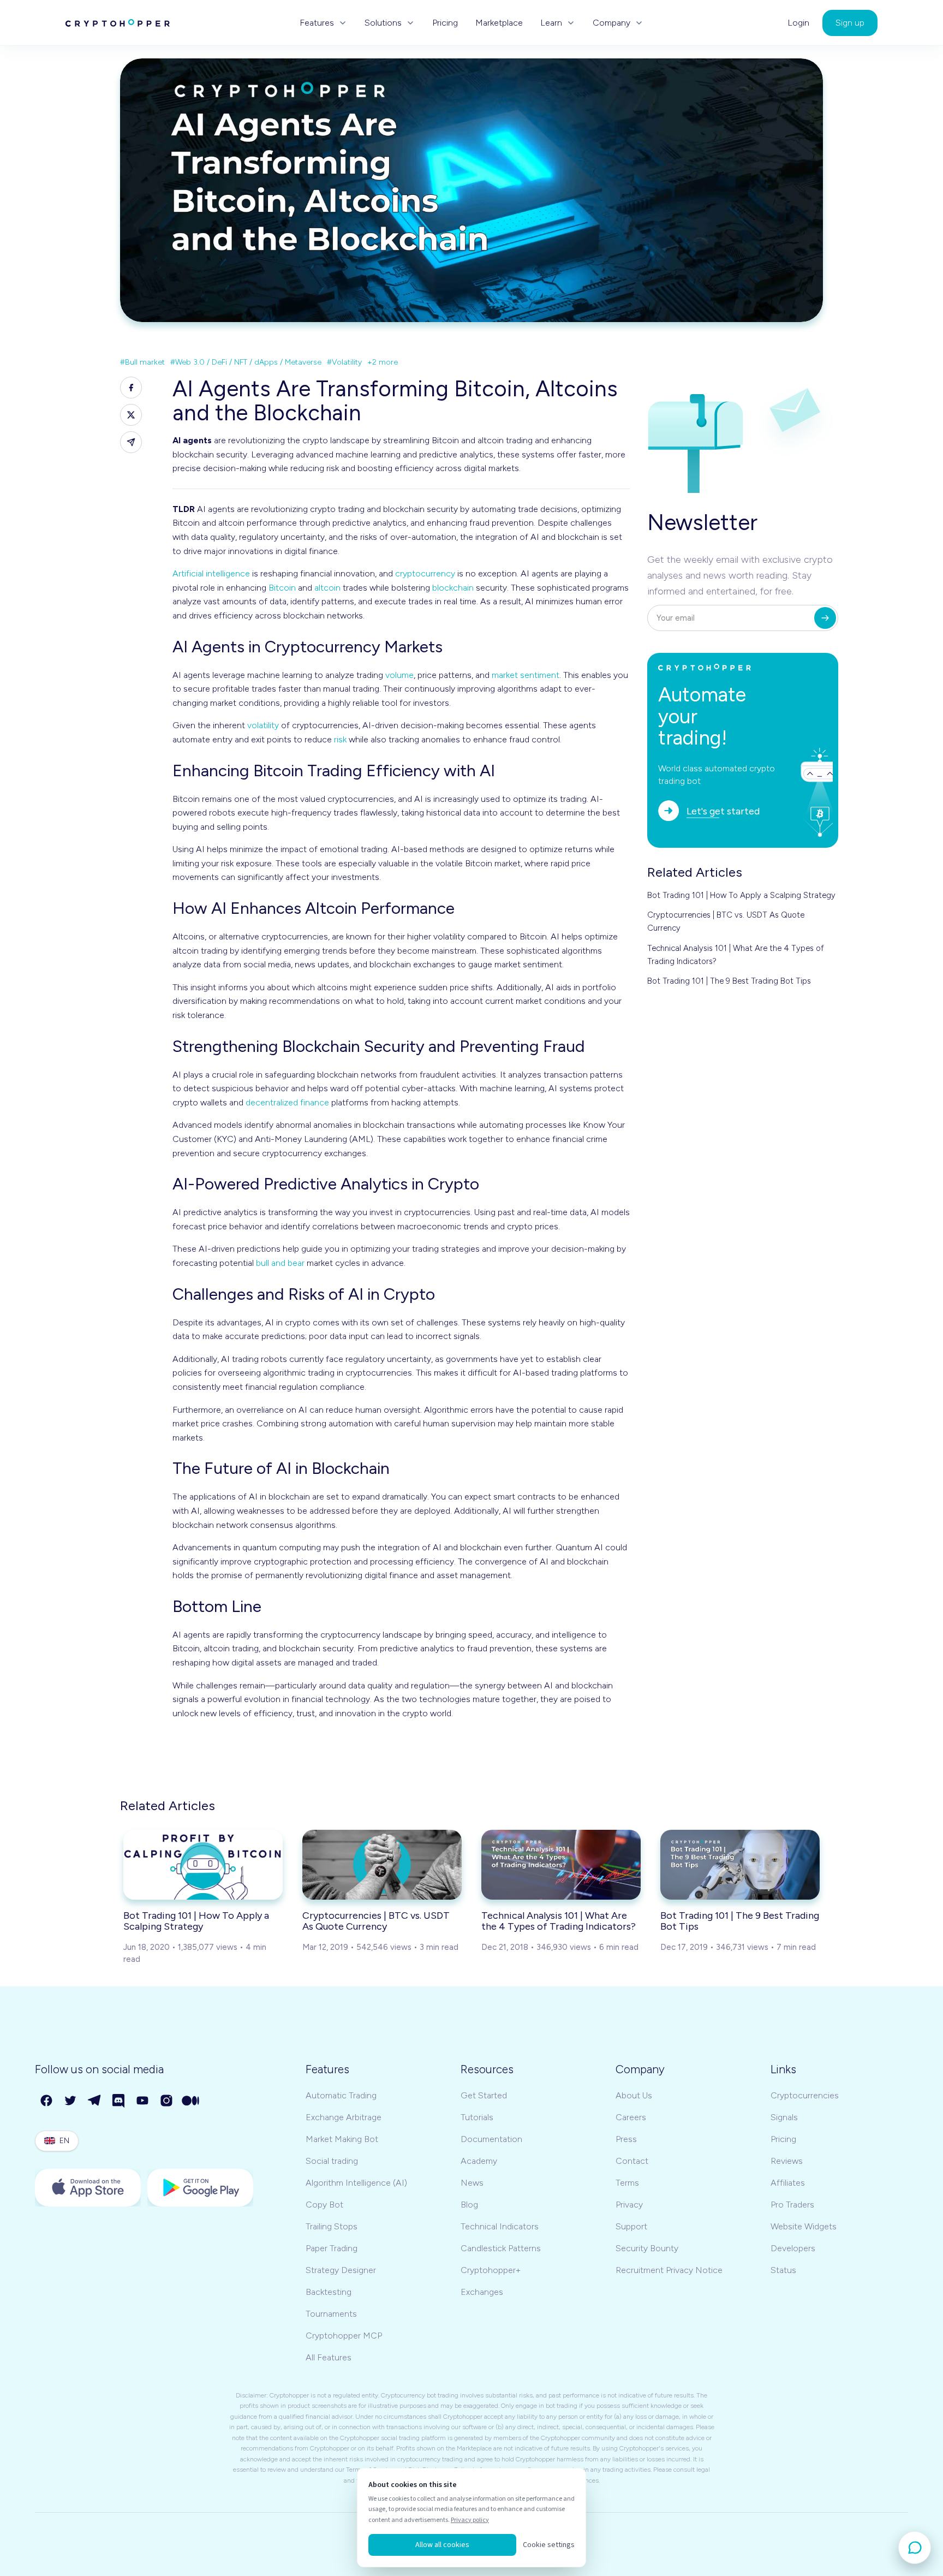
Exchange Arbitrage (344, 2117)
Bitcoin (282, 588)
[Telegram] (95, 2101)
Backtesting (329, 2292)
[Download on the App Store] (88, 2188)
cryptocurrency (425, 573)
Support (631, 2226)
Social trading (332, 2161)
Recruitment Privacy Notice (669, 2270)
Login (798, 23)
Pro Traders (792, 2205)
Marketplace (499, 23)
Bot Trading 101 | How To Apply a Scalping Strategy (741, 895)
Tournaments (331, 2314)
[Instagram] (167, 2101)
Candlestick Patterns (501, 2248)
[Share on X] (131, 415)
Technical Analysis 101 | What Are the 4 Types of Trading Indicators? (736, 955)
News (472, 2183)
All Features (329, 2357)
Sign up (850, 23)
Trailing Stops (332, 2226)
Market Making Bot (342, 2139)
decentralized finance (287, 1102)
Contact (632, 2161)
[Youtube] (143, 2101)
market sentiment (526, 675)
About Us (634, 2095)
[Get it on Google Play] (200, 2188)
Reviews (787, 2161)
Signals (784, 2117)
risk (340, 739)
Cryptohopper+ (491, 2270)
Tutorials (477, 2117)
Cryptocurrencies (805, 2095)
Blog (469, 2205)
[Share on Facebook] (131, 388)
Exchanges (482, 2292)
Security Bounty (647, 2248)
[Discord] (119, 2101)
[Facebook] (47, 2101)
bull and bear (280, 1263)
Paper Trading (332, 2248)
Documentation (491, 2139)
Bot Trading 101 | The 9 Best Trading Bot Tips (729, 981)
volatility (263, 725)
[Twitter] (71, 2101)
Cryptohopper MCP (344, 2336)
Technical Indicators (500, 2226)
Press (626, 2139)
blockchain (453, 588)
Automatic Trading (341, 2095)
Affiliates (788, 2183)
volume (399, 675)
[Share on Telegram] (131, 442)
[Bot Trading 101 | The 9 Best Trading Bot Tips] (740, 1865)
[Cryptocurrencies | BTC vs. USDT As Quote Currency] (382, 1865)
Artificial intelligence (211, 573)
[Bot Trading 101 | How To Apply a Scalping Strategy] (203, 1865)
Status (783, 2270)
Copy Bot (324, 2205)
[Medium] (191, 2101)
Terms (627, 2183)
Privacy (629, 2205)
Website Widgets (804, 2226)
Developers (793, 2248)
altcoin (327, 588)
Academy (479, 2161)
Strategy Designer (341, 2270)
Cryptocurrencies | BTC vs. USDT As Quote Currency (726, 921)
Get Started (484, 2095)
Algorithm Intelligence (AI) (356, 2183)
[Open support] (915, 2548)
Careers (631, 2117)
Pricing (445, 23)
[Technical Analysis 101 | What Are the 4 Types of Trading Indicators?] (561, 1865)
